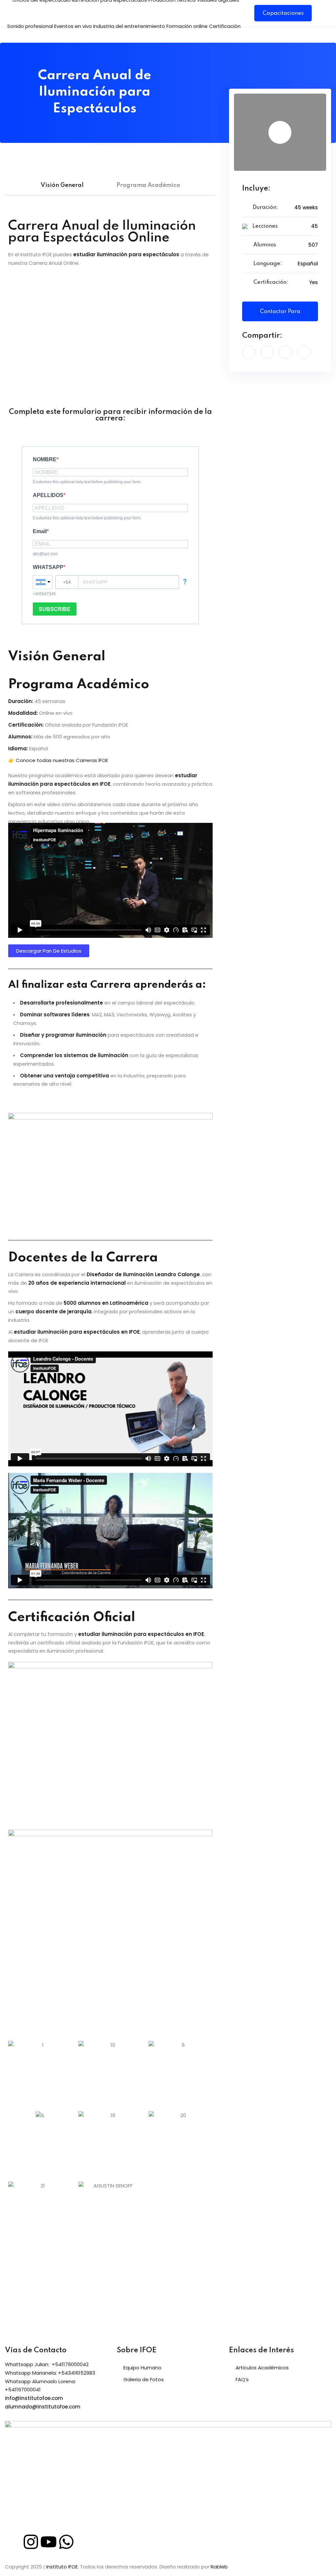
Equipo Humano (142, 2368)
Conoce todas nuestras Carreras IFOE (62, 760)
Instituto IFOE (62, 2567)
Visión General (62, 185)
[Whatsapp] (66, 2542)
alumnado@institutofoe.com (43, 2407)
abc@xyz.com (45, 554)
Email (40, 531)
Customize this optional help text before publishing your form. (87, 482)
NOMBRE (45, 459)
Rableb (219, 2567)
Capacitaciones (283, 13)
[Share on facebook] (249, 352)
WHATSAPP (48, 567)
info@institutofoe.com (34, 2398)
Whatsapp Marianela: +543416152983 (50, 2373)
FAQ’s (242, 2379)
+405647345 (44, 594)
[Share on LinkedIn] (285, 352)
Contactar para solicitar (280, 315)
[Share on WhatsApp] (304, 352)
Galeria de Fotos (144, 2379)
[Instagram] (31, 2542)
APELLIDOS (48, 495)
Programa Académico (148, 185)
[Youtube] (49, 2542)
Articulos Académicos (262, 2368)
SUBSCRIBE (55, 609)
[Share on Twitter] (267, 352)
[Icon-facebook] (13, 2542)
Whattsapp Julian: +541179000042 (47, 2364)
